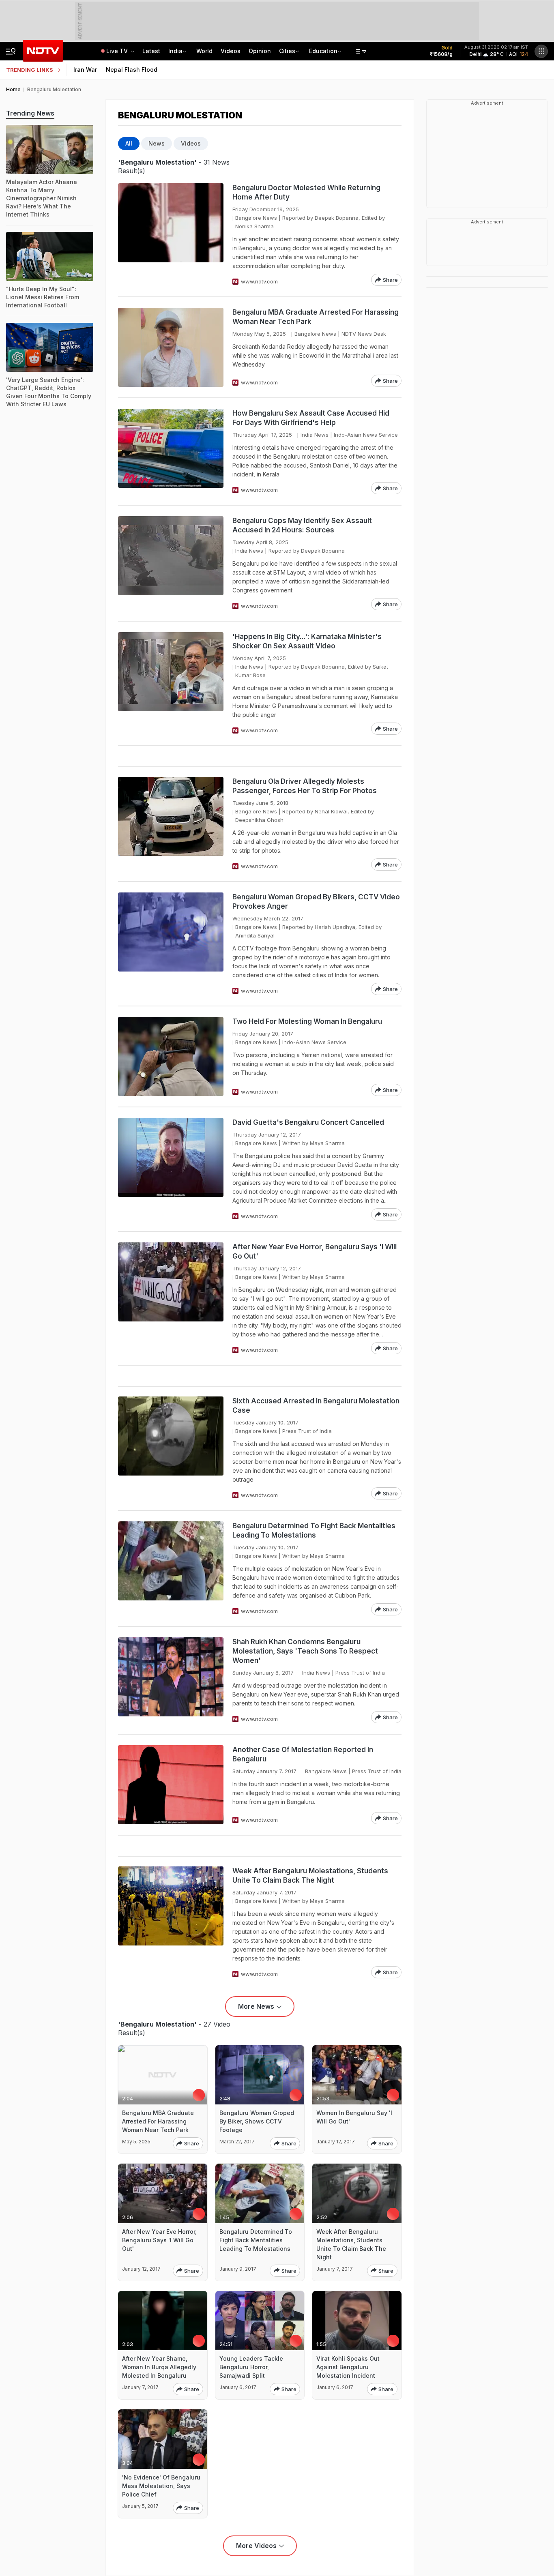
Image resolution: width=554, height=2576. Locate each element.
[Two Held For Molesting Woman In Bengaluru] (171, 1056)
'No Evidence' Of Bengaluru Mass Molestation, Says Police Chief (161, 2486)
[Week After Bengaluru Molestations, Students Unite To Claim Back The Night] (171, 1922)
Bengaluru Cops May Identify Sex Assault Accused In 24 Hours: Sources (302, 525)
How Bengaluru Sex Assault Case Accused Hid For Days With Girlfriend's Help (311, 418)
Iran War (85, 70)
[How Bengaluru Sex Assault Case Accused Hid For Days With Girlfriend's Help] (171, 451)
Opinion (260, 51)
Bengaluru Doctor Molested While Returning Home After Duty (306, 192)
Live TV (118, 51)
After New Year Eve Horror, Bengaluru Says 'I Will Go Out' (315, 1252)
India (175, 51)
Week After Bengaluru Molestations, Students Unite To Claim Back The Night (310, 1876)
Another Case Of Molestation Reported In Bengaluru (303, 1754)
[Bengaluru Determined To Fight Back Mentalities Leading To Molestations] (171, 1568)
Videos (231, 51)
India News (315, 435)
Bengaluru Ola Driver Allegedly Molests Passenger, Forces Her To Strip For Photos (305, 786)
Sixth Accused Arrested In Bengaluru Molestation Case (316, 1406)
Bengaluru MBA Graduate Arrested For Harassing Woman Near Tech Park (316, 317)
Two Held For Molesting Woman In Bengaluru (307, 1021)
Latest (151, 51)
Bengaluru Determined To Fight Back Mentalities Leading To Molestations (314, 1530)
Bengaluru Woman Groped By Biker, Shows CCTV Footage (257, 2121)
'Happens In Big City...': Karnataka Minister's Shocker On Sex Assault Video (307, 641)
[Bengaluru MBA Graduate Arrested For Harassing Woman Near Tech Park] (171, 347)
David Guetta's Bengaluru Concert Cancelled (308, 1122)
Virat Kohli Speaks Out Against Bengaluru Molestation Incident (348, 2367)
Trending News (30, 113)
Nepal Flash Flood (132, 70)
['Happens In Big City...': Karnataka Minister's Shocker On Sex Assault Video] (171, 683)
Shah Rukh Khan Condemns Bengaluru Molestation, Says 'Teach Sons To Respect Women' (305, 1651)
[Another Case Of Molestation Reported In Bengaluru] (171, 1785)
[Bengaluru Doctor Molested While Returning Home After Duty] (171, 235)
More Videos (256, 2546)
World (204, 51)
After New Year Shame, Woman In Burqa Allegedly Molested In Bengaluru (159, 2367)
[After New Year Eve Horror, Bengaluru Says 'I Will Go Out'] (171, 1298)
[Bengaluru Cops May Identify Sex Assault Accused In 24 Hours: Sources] (171, 563)
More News (256, 2006)
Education (323, 51)
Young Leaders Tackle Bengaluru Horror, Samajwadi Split (251, 2367)
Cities (287, 51)
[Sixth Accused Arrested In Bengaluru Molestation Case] (171, 1448)
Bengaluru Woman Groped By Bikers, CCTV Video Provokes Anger (316, 902)
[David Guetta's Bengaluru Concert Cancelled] (171, 1169)
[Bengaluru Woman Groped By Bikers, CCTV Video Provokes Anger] (171, 944)
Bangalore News (256, 218)
